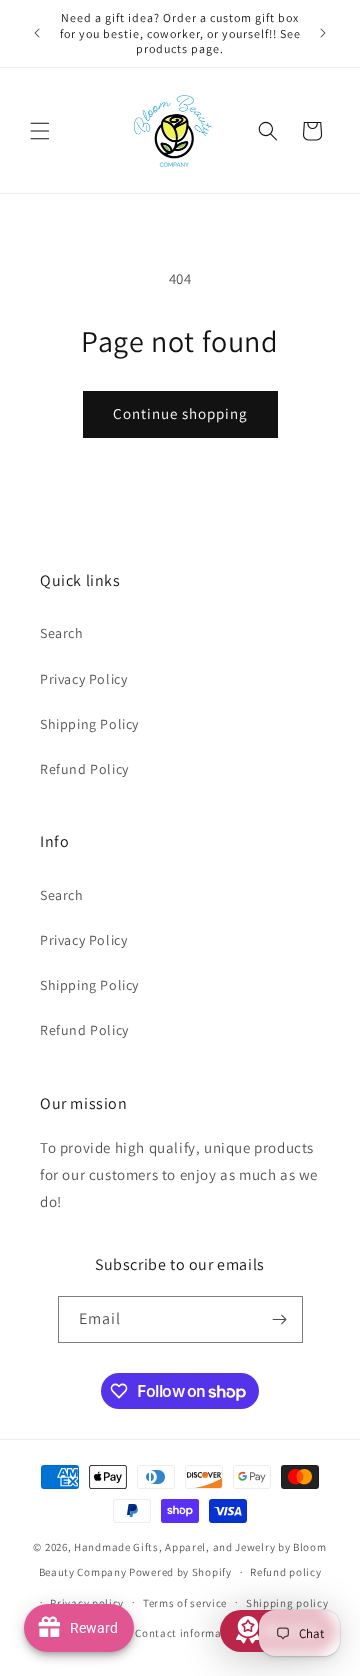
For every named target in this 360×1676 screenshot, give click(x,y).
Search (62, 633)
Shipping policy (287, 1603)
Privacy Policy (83, 679)
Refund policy (285, 1572)
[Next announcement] (323, 33)
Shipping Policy (89, 724)
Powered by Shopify (180, 1572)
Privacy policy (87, 1603)
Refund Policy (84, 769)
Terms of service (185, 1603)
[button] (40, 131)
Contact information (189, 1633)
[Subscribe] (280, 1319)
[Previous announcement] (37, 33)
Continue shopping (180, 413)
